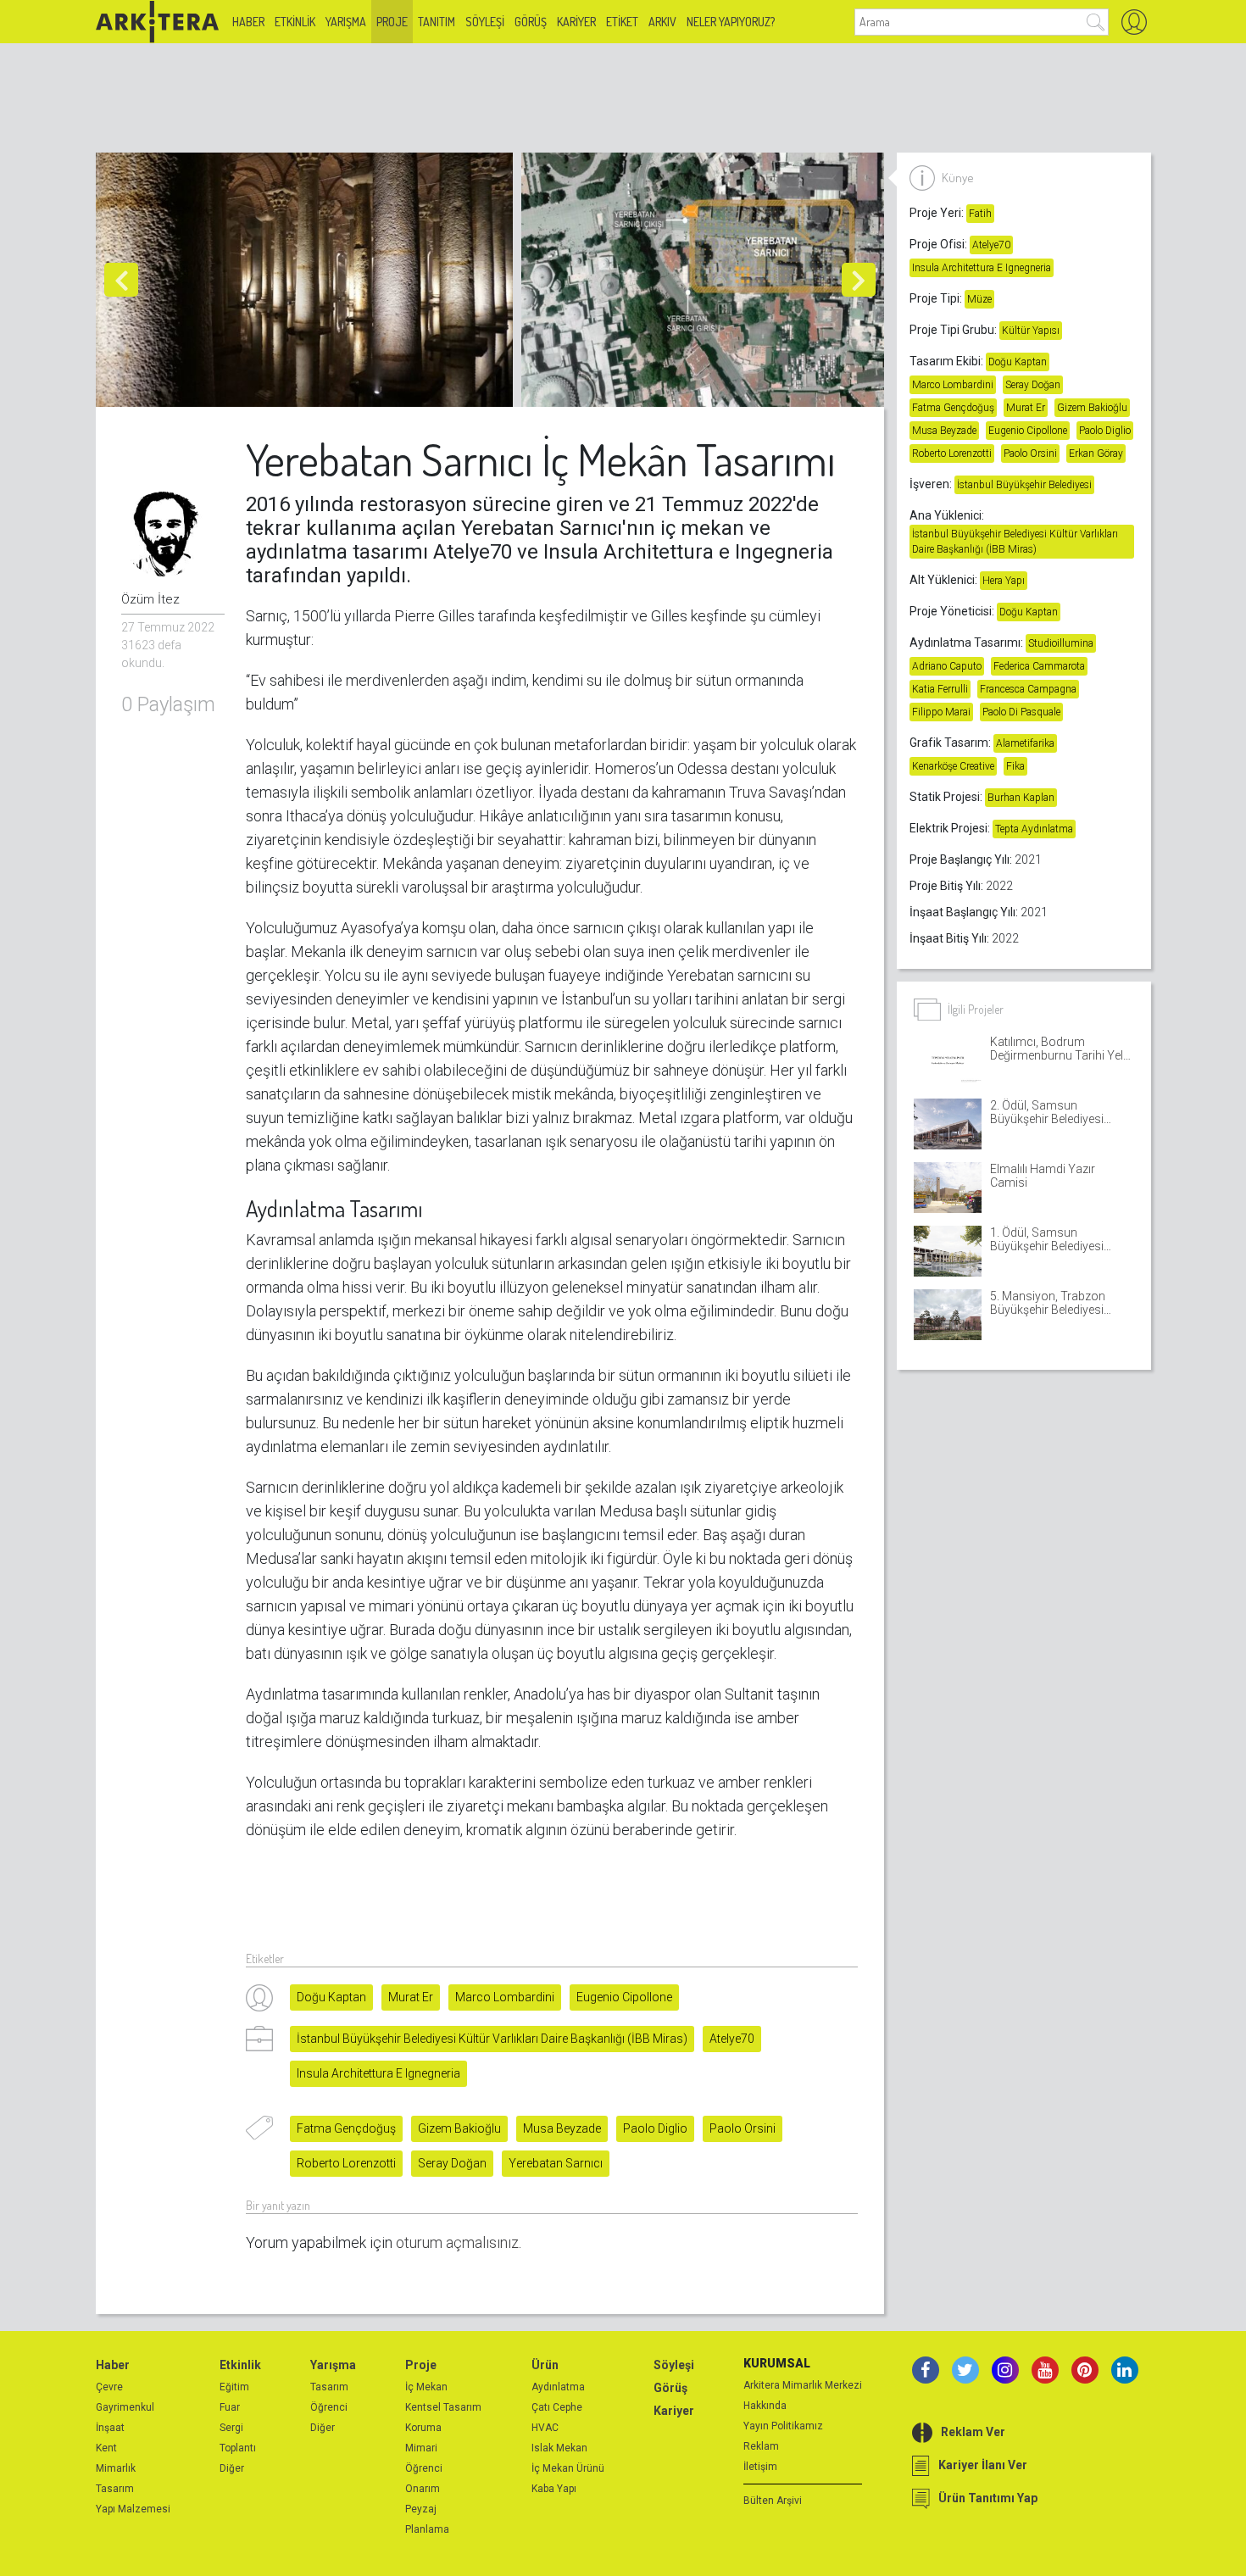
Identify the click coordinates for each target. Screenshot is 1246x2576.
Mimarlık (116, 2468)
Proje (392, 22)
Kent (106, 2448)
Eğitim (234, 2387)
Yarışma (346, 22)
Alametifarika (1025, 743)
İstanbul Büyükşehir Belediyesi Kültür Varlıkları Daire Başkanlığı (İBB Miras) (492, 2039)
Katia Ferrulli (940, 689)
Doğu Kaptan (331, 1997)
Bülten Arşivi (773, 2501)
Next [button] (859, 280)
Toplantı (238, 2448)
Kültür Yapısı (1031, 331)
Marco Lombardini (505, 1997)
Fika (1015, 766)
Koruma (423, 2428)
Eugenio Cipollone (624, 1997)
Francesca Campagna (1028, 689)
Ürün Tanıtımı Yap (988, 2498)
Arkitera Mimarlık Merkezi (803, 2385)
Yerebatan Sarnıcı (556, 2163)
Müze (979, 299)
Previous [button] (121, 280)
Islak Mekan (559, 2448)
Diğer (232, 2468)
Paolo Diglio (655, 2128)
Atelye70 (732, 2039)
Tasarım (115, 2489)
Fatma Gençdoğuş (346, 2128)
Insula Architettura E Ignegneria (378, 2073)
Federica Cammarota (1039, 666)
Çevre (109, 2387)
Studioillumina (1061, 643)
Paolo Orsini (743, 2128)
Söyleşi (485, 22)
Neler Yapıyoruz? (731, 22)
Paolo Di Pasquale (1021, 712)
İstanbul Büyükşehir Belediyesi (1024, 485)
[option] (309, 280)
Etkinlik (295, 22)
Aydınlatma (558, 2387)
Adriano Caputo (947, 666)
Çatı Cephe (557, 2407)
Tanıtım (437, 22)
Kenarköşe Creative (953, 766)
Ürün (545, 2365)
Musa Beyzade (562, 2128)
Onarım (423, 2489)
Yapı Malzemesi (133, 2509)
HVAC (545, 2428)
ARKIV (662, 22)
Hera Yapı (1004, 581)
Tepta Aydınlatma (1034, 829)
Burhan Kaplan (1021, 798)
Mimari (421, 2448)
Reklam (761, 2446)
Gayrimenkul (125, 2407)
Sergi (231, 2428)
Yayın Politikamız (783, 2426)
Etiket (622, 22)
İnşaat (110, 2428)
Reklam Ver (973, 2432)
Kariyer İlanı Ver (983, 2465)
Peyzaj (421, 2509)
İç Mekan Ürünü (568, 2468)
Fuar (230, 2407)
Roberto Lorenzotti (346, 2163)
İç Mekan (426, 2387)
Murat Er (411, 1997)
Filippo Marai (941, 712)
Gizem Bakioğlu (459, 2128)
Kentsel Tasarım (443, 2407)
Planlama (427, 2529)
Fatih (980, 214)
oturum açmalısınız (457, 2242)
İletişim (760, 2467)
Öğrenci (329, 2407)
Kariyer (576, 22)
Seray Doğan (452, 2163)
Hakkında (765, 2406)
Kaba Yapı (554, 2489)
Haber (248, 22)
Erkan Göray (1096, 453)
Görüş (531, 22)
